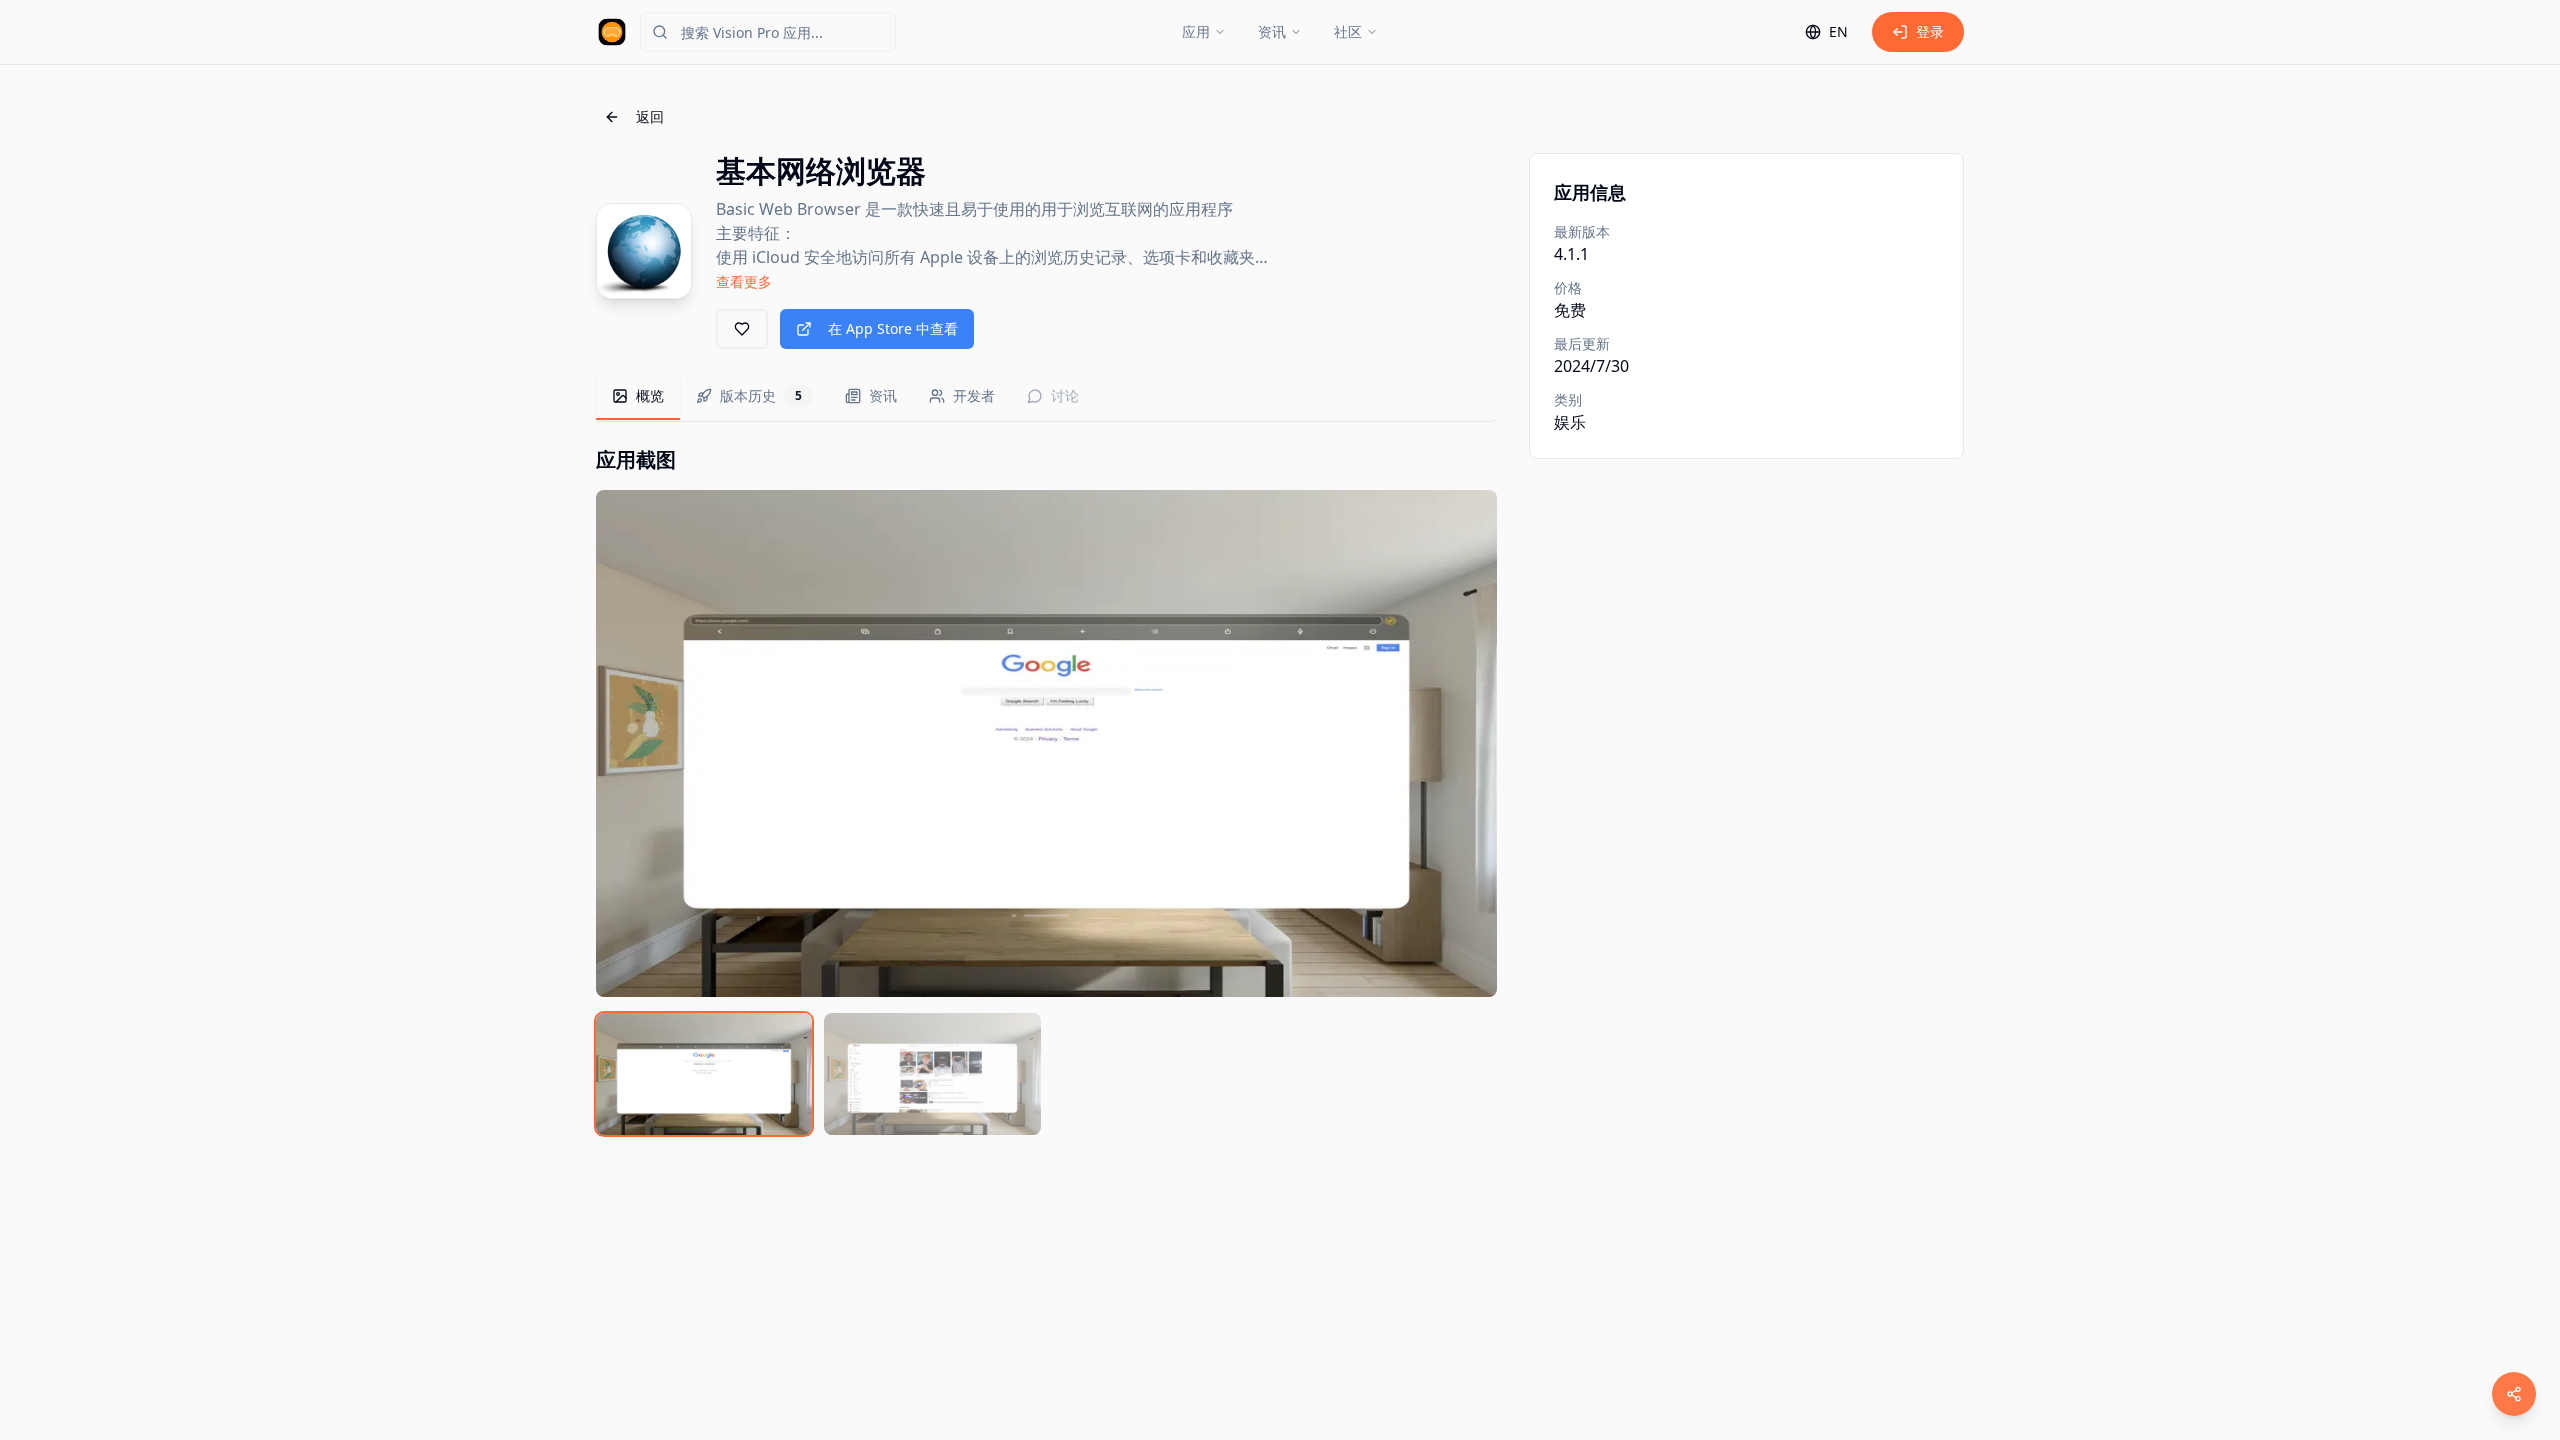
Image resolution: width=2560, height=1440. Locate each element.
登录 (1930, 31)
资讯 (1272, 31)
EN (1838, 31)
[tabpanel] (1046, 790)
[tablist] (1046, 397)
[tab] (638, 397)
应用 (1196, 31)
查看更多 (744, 281)
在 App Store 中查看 (893, 328)
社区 (1348, 31)
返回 (650, 116)
